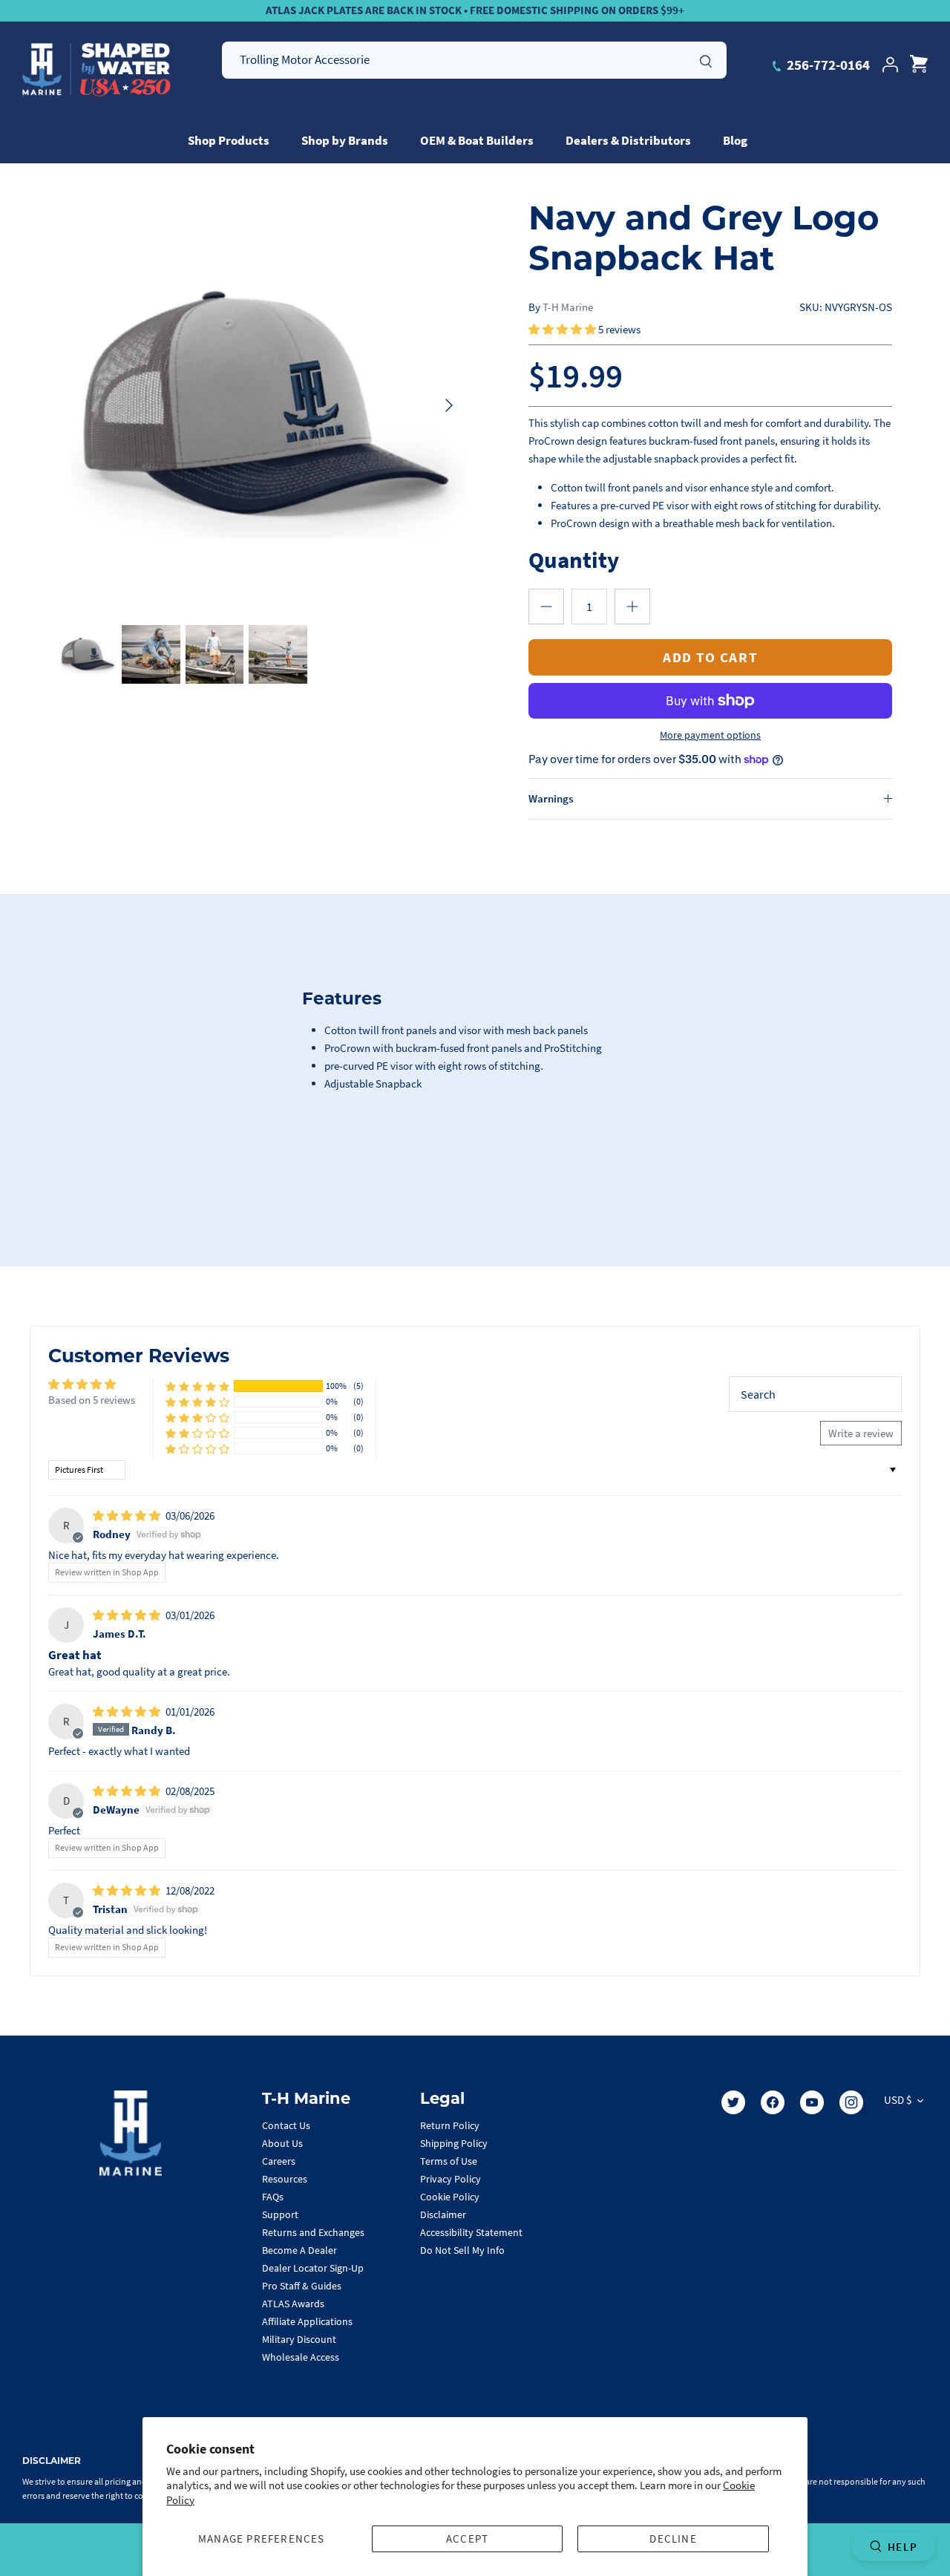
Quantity (574, 559)
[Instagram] (851, 2102)
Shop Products (229, 140)
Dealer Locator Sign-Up (313, 2268)
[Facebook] (773, 2102)
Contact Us (286, 2125)
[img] (128, 1516)
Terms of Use (449, 2161)
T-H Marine (568, 307)
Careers (279, 2161)
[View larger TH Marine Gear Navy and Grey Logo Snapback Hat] (262, 405)
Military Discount (299, 2339)
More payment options (710, 735)
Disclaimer (443, 2214)
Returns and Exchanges (313, 2232)
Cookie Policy (450, 2197)
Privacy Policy (451, 2179)
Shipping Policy (454, 2143)
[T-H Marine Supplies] (96, 70)
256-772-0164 (827, 65)
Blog (735, 140)
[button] (563, 329)
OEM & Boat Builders (477, 140)
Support (280, 2214)
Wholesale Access (301, 2357)
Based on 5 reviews (92, 1400)
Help (902, 2547)
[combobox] (474, 60)
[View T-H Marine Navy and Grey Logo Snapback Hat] (151, 654)
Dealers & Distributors (628, 140)
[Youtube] (812, 2102)
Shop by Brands (345, 140)
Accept (467, 2539)
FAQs (273, 2197)
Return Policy (450, 2125)
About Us (282, 2143)
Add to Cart (710, 657)
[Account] (890, 65)
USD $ (898, 2100)
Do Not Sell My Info (462, 2250)
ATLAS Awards (293, 2304)
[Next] (449, 405)
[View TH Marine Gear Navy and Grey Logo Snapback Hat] (87, 654)
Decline (673, 2539)
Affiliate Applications (307, 2321)
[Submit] (706, 59)
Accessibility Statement (471, 2232)
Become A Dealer (299, 2250)
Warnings (551, 798)
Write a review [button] (861, 1433)
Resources (285, 2179)
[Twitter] (733, 2102)
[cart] (919, 65)
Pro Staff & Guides (302, 2286)
